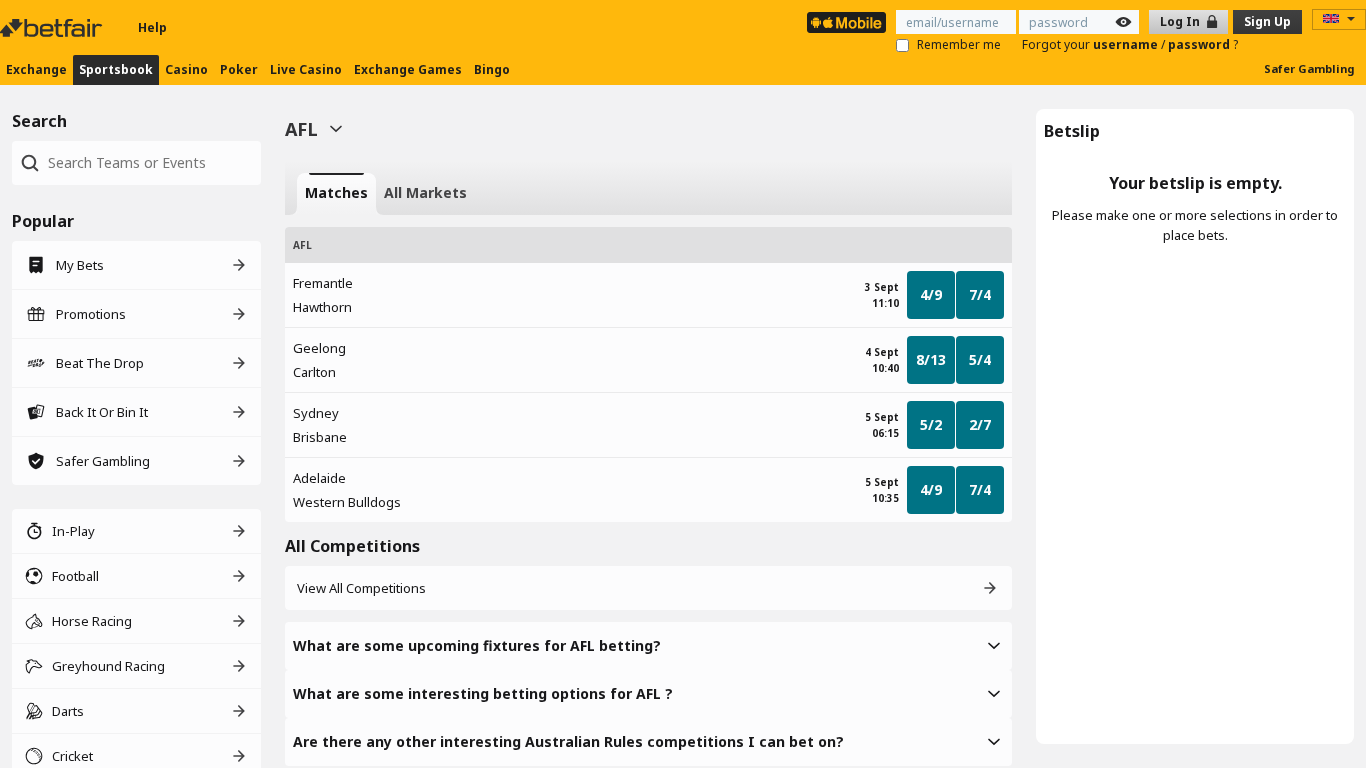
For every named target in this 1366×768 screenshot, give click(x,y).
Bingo (492, 69)
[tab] (336, 194)
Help (152, 27)
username (1127, 44)
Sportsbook (116, 69)
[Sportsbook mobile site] (846, 22)
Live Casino (306, 69)
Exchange (36, 69)
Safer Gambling (1309, 68)
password (1200, 44)
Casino (186, 69)
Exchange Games (408, 69)
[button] (648, 646)
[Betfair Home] (53, 28)
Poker (239, 69)
